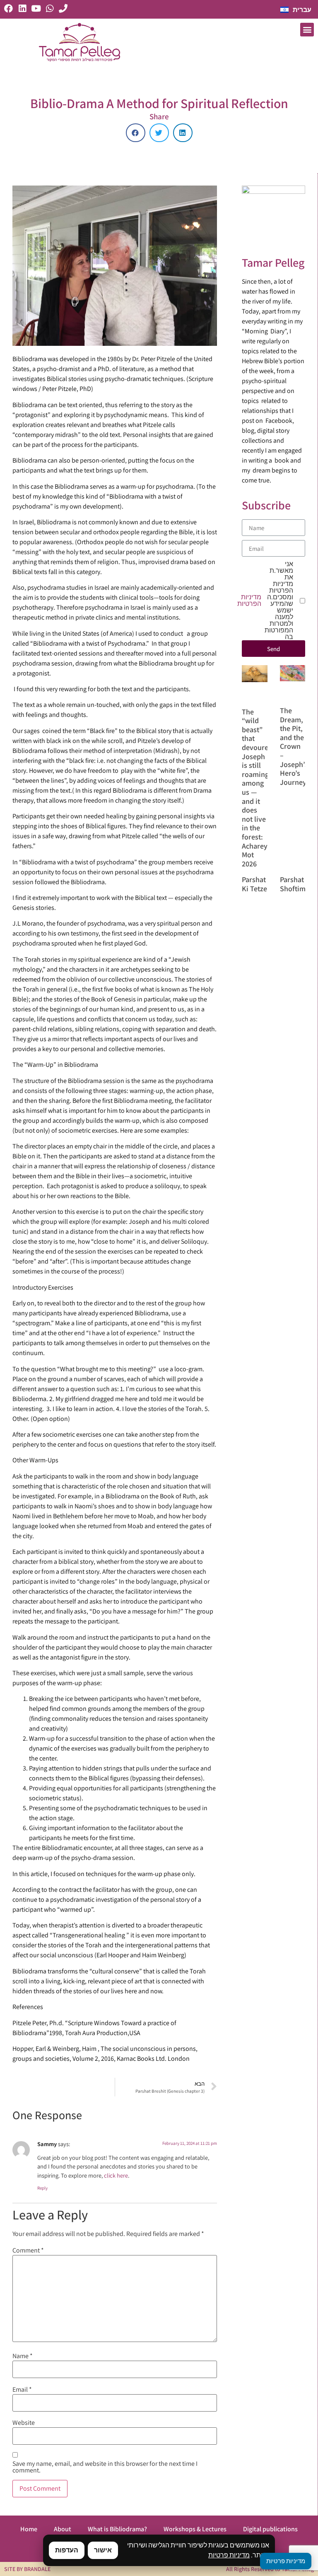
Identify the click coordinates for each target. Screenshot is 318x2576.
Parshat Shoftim (293, 884)
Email (22, 2390)
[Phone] (63, 8)
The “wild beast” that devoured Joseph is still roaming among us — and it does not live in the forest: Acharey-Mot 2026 (257, 788)
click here (116, 2175)
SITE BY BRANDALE (27, 2569)
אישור (103, 2550)
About (63, 2529)
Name (23, 2356)
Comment (28, 2250)
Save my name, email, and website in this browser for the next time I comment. (105, 2467)
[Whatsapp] (49, 8)
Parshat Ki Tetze (254, 884)
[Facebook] (8, 8)
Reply (42, 2188)
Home (29, 2529)
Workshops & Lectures (195, 2529)
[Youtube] (36, 8)
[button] (307, 30)
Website (24, 2423)
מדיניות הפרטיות (249, 601)
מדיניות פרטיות (229, 2555)
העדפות (67, 2550)
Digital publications (270, 2529)
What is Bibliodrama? (117, 2529)
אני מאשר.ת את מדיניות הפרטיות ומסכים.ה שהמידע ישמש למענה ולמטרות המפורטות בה (267, 601)
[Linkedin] (22, 8)
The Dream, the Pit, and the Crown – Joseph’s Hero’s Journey (294, 746)
